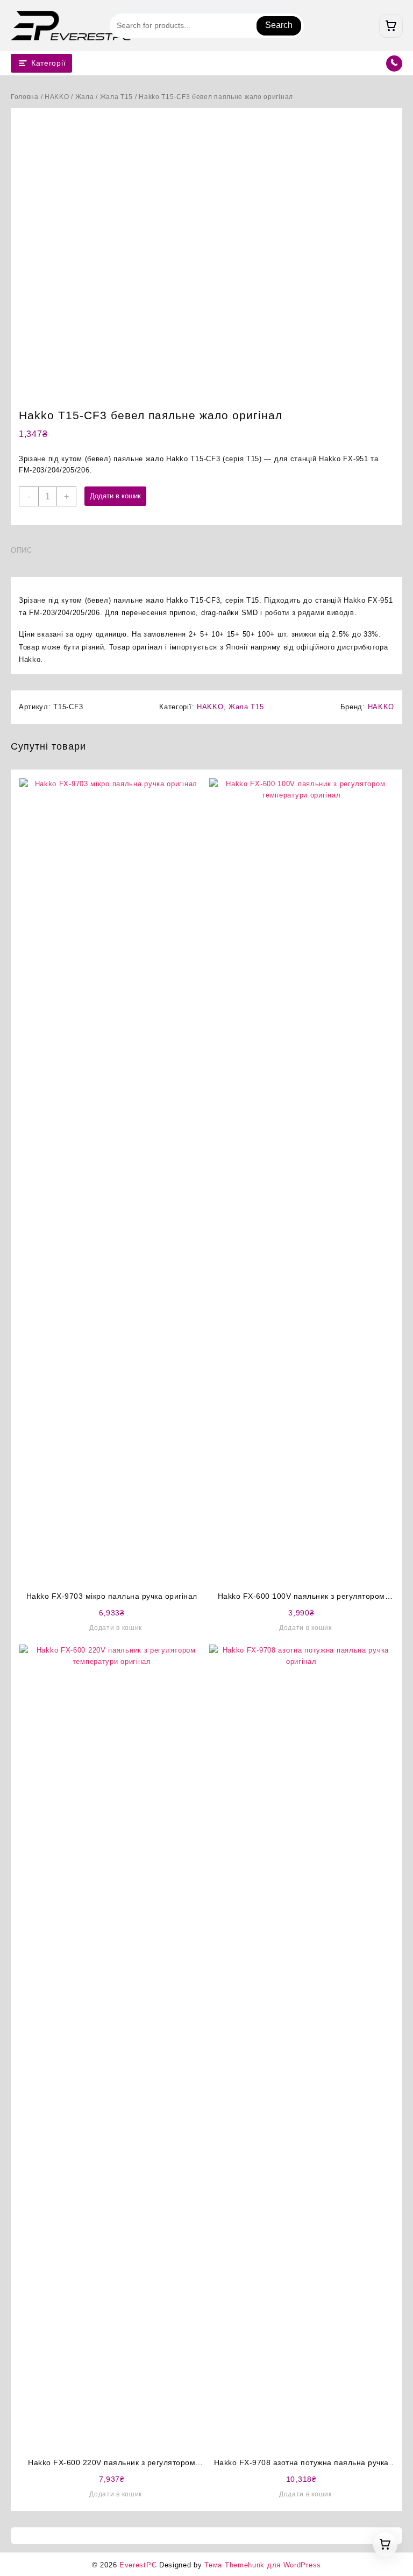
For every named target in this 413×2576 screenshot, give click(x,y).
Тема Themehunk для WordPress (263, 2565)
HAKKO (57, 97)
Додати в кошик (115, 496)
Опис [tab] (22, 550)
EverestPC (138, 2565)
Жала (85, 97)
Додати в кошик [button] (116, 1628)
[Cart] (391, 26)
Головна (25, 97)
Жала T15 (117, 97)
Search (279, 25)
